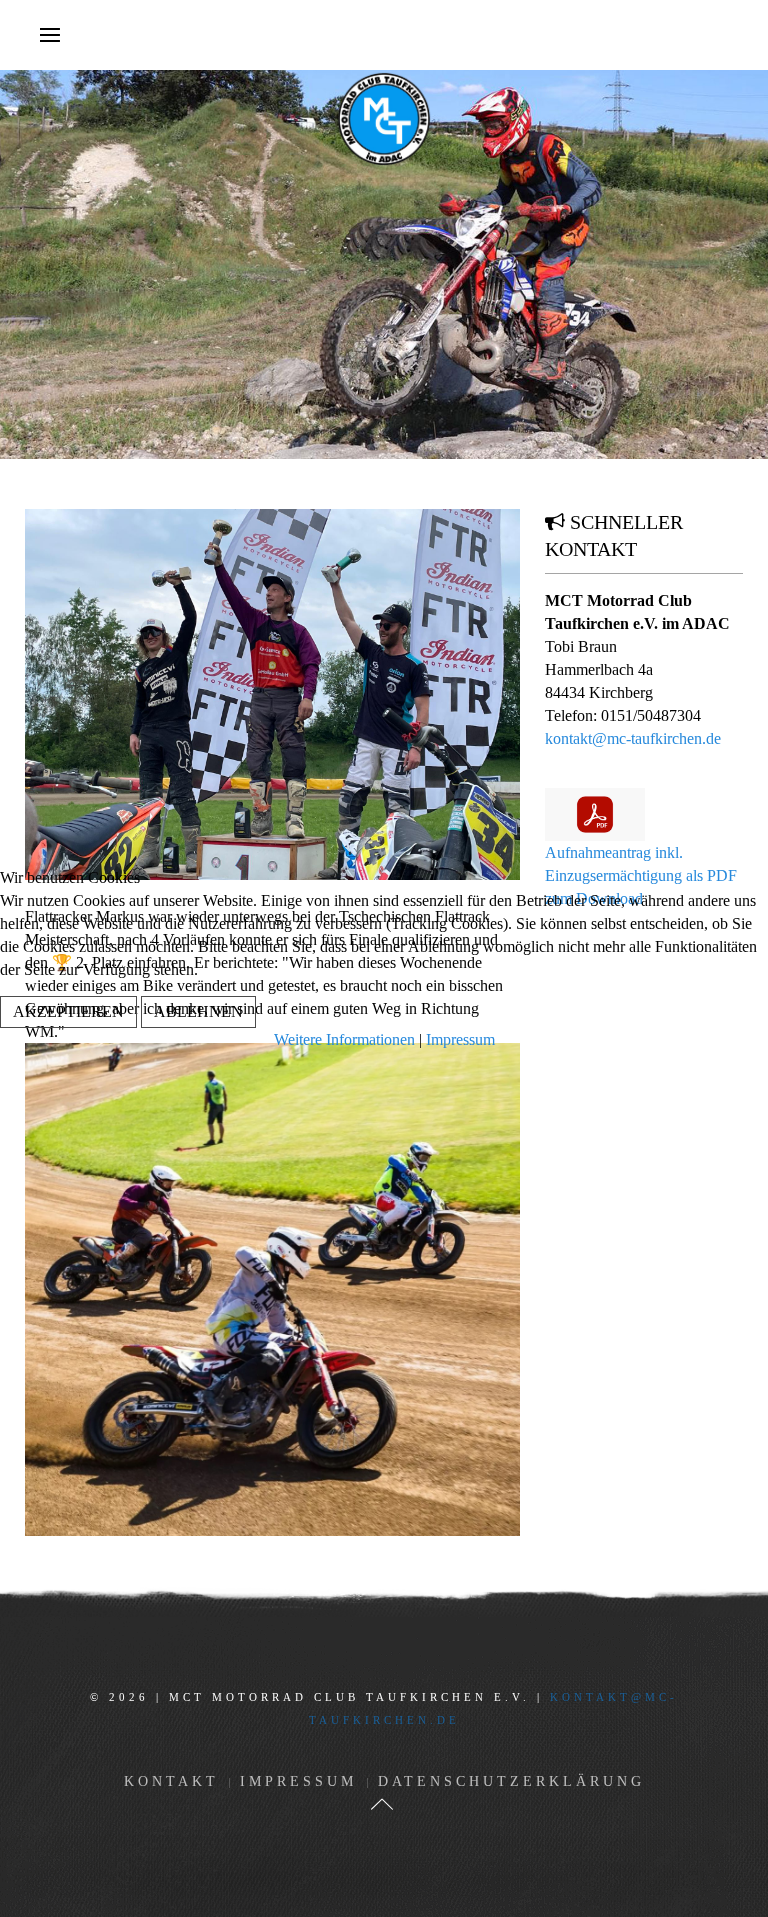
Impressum (460, 1039)
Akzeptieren (68, 1011)
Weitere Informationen (344, 1039)
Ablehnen (198, 1011)
